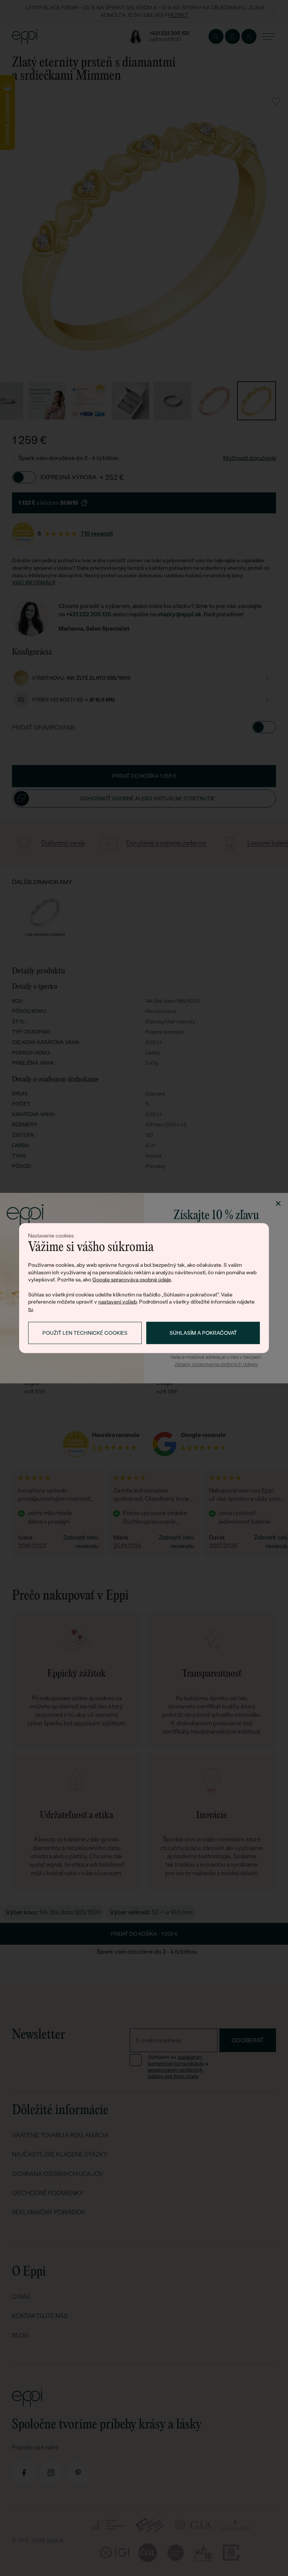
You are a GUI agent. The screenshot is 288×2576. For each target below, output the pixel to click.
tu (31, 1309)
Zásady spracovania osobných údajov (216, 1365)
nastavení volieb (118, 1302)
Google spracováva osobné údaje (132, 1280)
